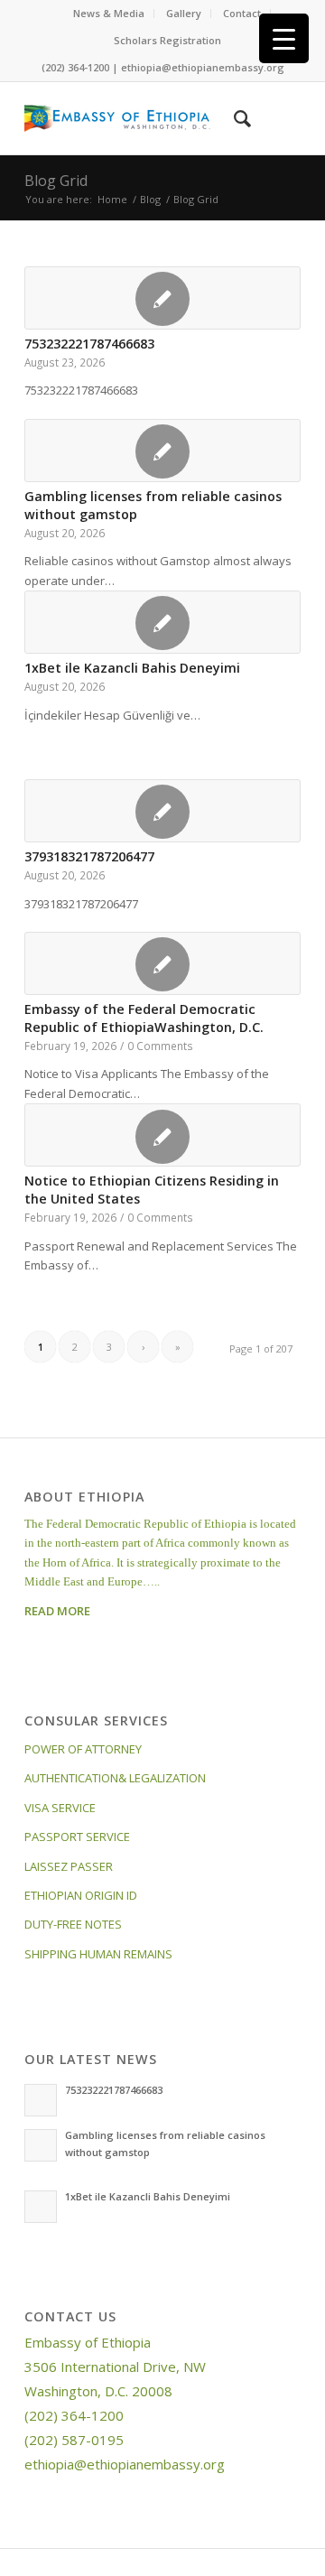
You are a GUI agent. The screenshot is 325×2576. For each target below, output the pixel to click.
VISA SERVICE (60, 1808)
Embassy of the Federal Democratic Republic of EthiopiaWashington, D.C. (144, 1018)
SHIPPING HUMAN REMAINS (98, 1954)
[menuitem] (109, 14)
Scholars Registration (167, 40)
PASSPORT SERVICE (77, 1837)
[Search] (233, 118)
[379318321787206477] (162, 811)
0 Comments (160, 1046)
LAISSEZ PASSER (69, 1866)
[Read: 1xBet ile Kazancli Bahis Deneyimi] (41, 2207)
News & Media (109, 13)
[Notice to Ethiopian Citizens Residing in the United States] (162, 1135)
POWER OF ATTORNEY (83, 1749)
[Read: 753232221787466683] (41, 2100)
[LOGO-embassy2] (135, 118)
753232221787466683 (89, 344)
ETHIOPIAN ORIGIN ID (81, 1895)
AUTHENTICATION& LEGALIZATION (115, 1778)
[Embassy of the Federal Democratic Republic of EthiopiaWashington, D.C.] (162, 963)
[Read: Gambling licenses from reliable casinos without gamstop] (41, 2145)
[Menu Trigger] (284, 38)
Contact (242, 13)
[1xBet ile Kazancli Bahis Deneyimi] (162, 622)
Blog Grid (56, 181)
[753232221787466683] (162, 298)
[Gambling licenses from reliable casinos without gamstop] (162, 451)
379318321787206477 (89, 856)
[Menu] (276, 118)
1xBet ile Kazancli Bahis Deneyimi (132, 668)
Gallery (184, 13)
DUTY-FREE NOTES (73, 1924)
